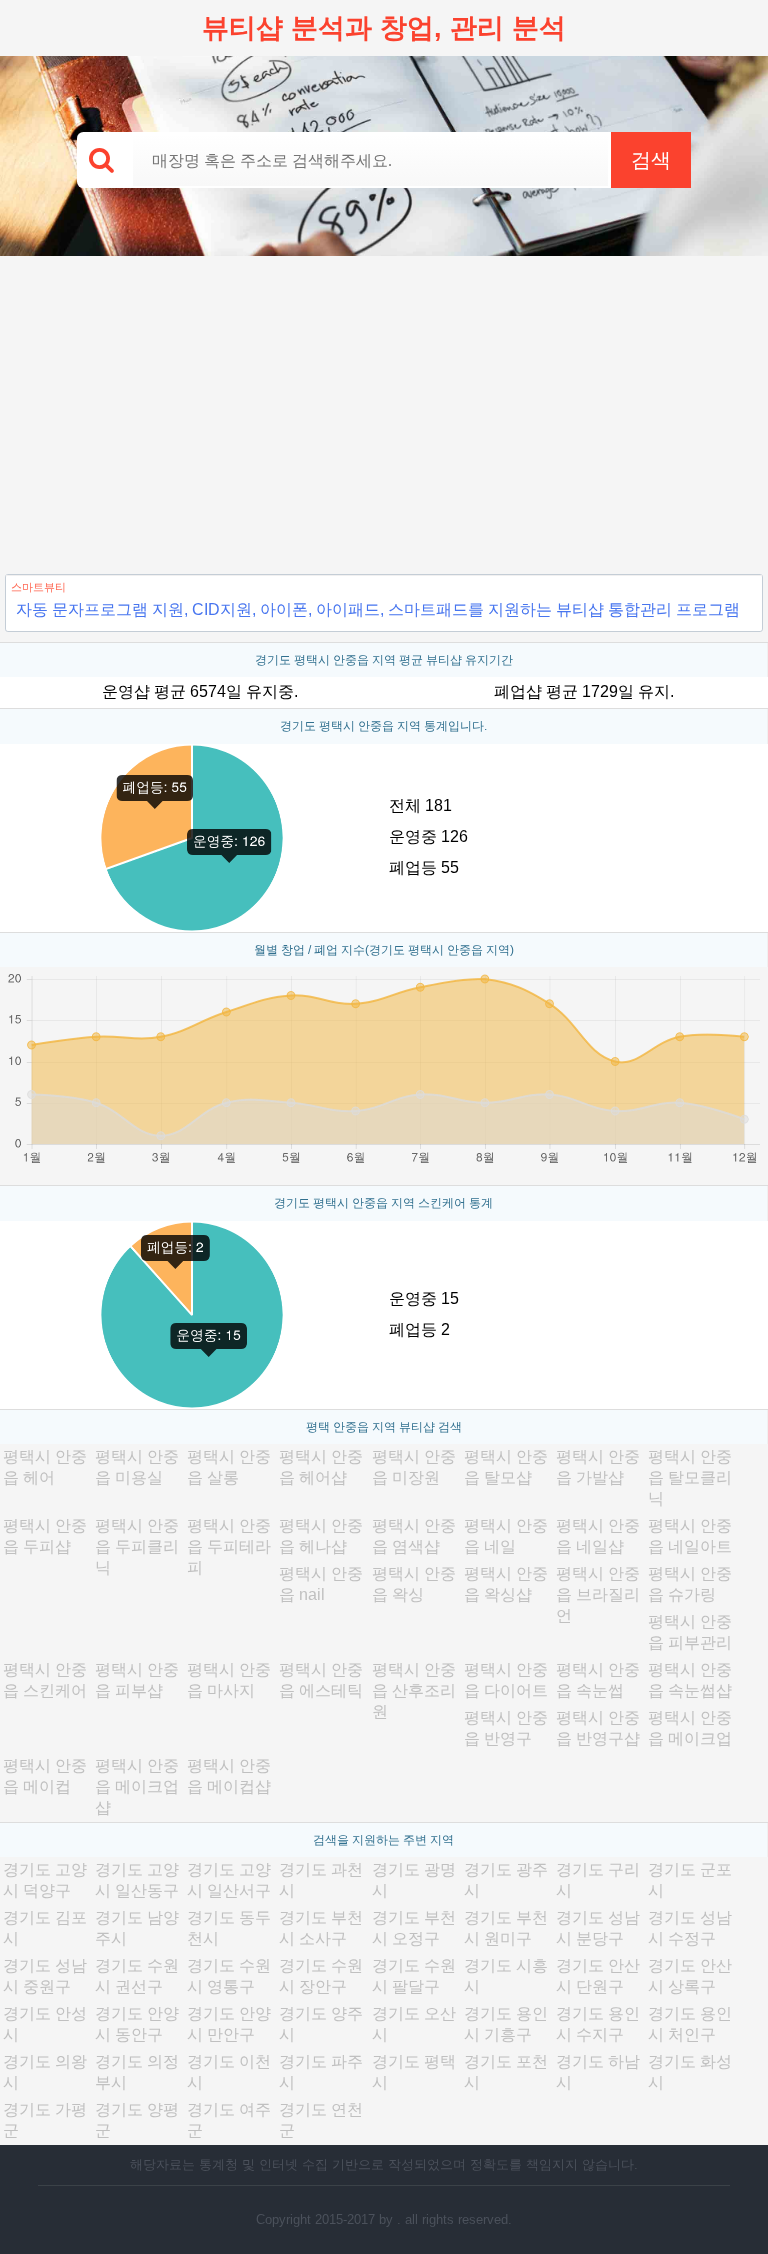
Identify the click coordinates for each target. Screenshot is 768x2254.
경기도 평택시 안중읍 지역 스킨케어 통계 (383, 1203)
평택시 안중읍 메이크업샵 (137, 1786)
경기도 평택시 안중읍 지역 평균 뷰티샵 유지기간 (384, 660)
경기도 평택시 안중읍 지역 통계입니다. (383, 726)
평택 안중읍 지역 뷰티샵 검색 (384, 1427)
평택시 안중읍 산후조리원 (414, 1690)
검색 (651, 160)
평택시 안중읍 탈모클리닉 (690, 1477)
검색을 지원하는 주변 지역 (383, 1840)
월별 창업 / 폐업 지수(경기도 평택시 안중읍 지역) (384, 950)
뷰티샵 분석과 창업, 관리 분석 (384, 28)
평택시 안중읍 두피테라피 (229, 1546)
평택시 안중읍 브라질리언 (598, 1594)
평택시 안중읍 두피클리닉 (137, 1546)
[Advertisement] (384, 406)
